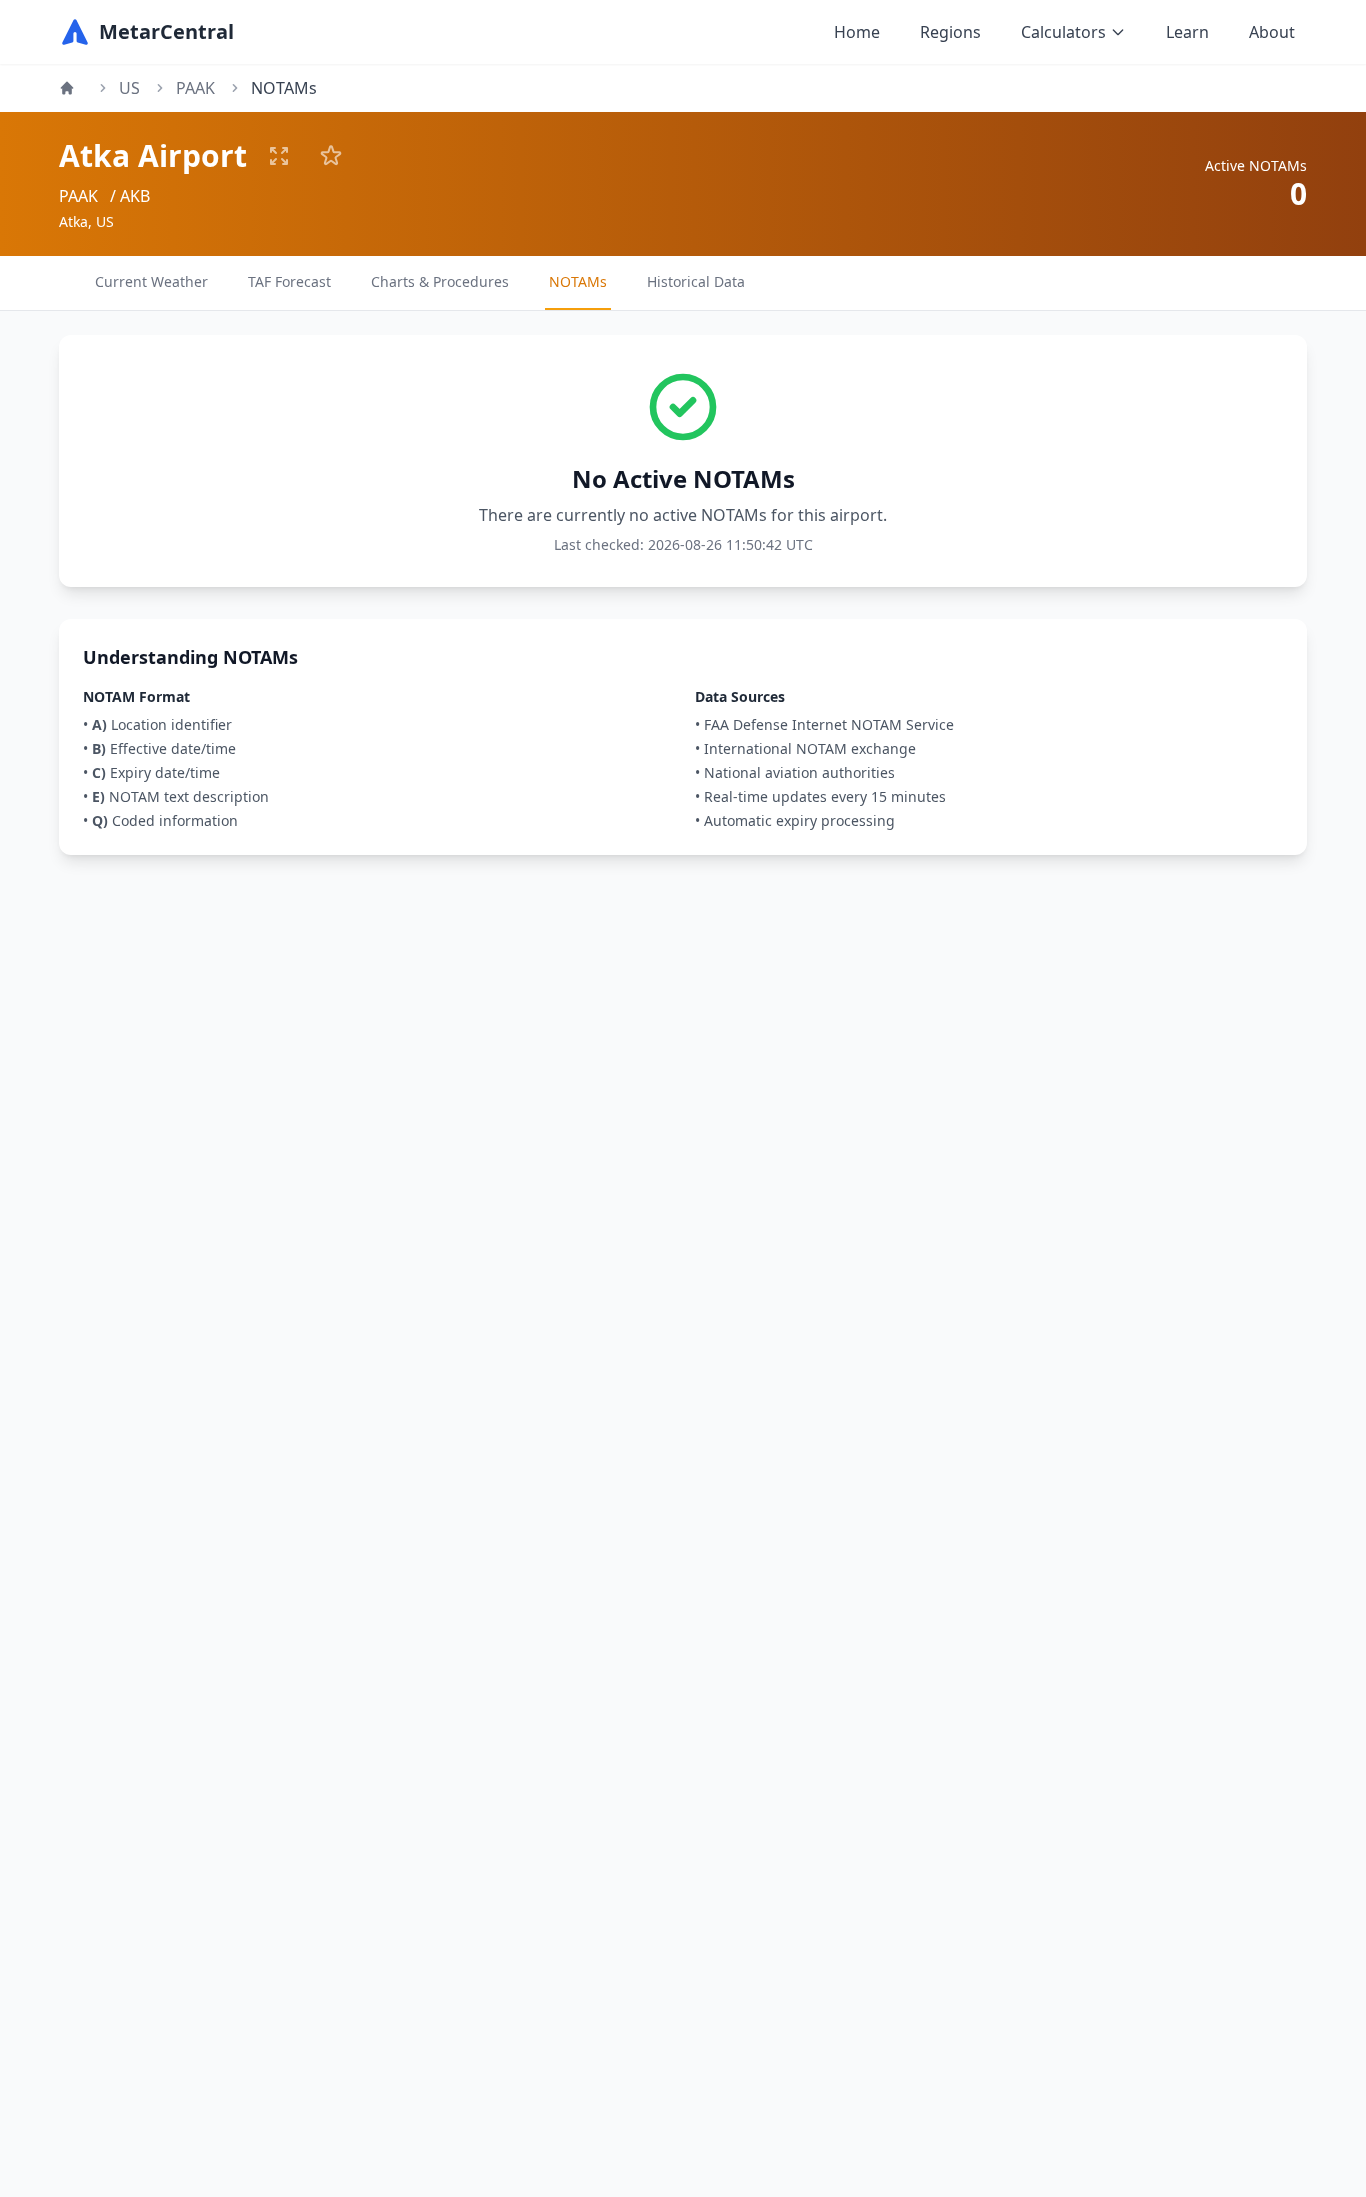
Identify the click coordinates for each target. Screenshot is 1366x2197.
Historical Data (696, 281)
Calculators (1063, 32)
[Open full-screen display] (279, 156)
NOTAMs (578, 281)
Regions (950, 32)
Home (857, 32)
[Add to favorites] (331, 156)
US (129, 88)
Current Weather (151, 281)
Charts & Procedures (440, 281)
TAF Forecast (289, 281)
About (1272, 32)
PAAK (195, 88)
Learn (1187, 32)
